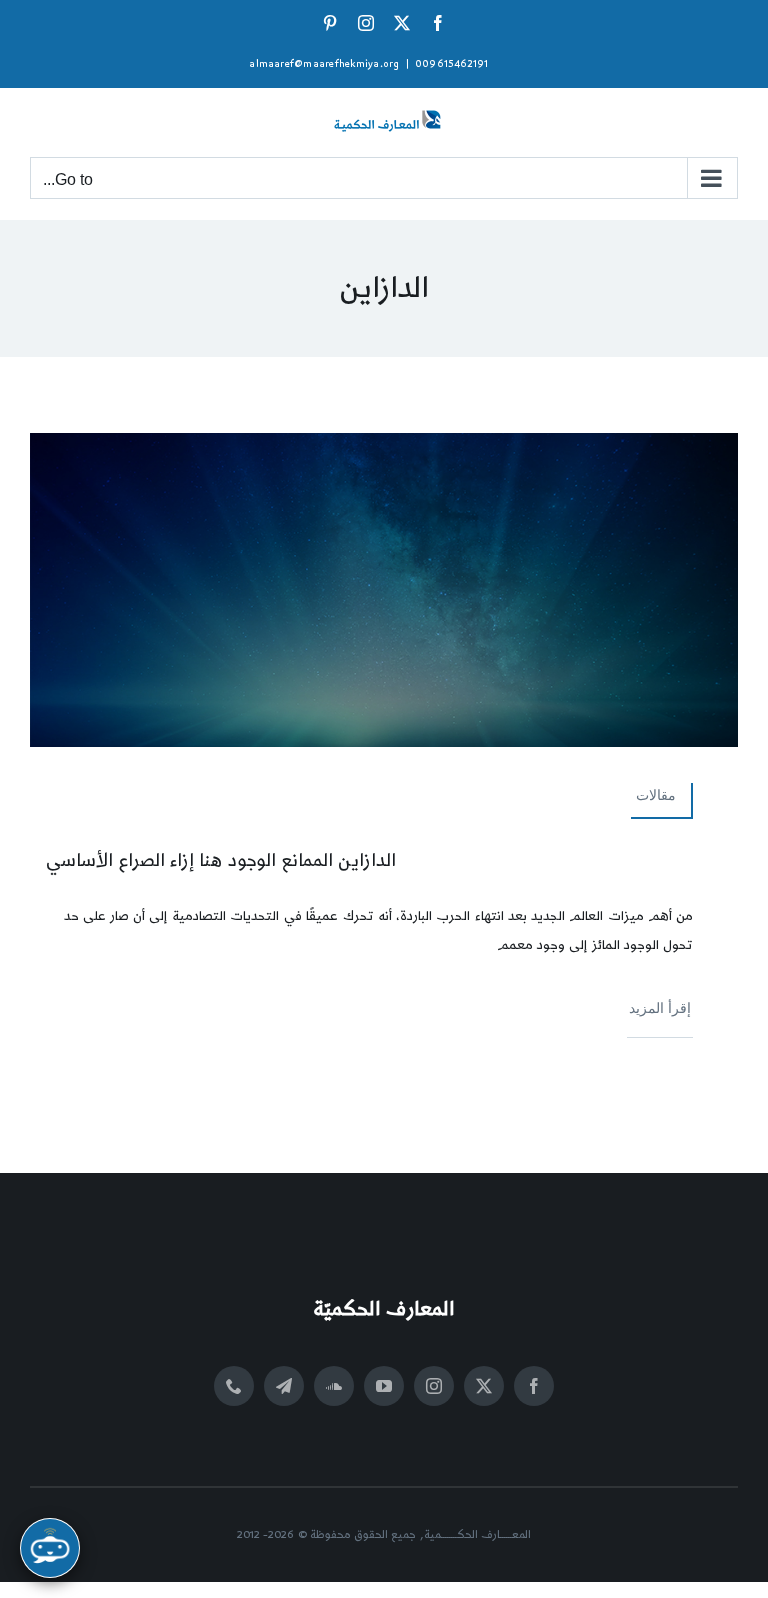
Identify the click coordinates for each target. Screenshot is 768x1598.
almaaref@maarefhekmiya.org (324, 64)
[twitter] (484, 1386)
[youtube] (384, 1386)
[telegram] (284, 1386)
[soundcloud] (334, 1386)
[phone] (234, 1386)
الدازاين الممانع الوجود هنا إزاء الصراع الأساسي (220, 860)
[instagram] (434, 1386)
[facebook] (534, 1386)
